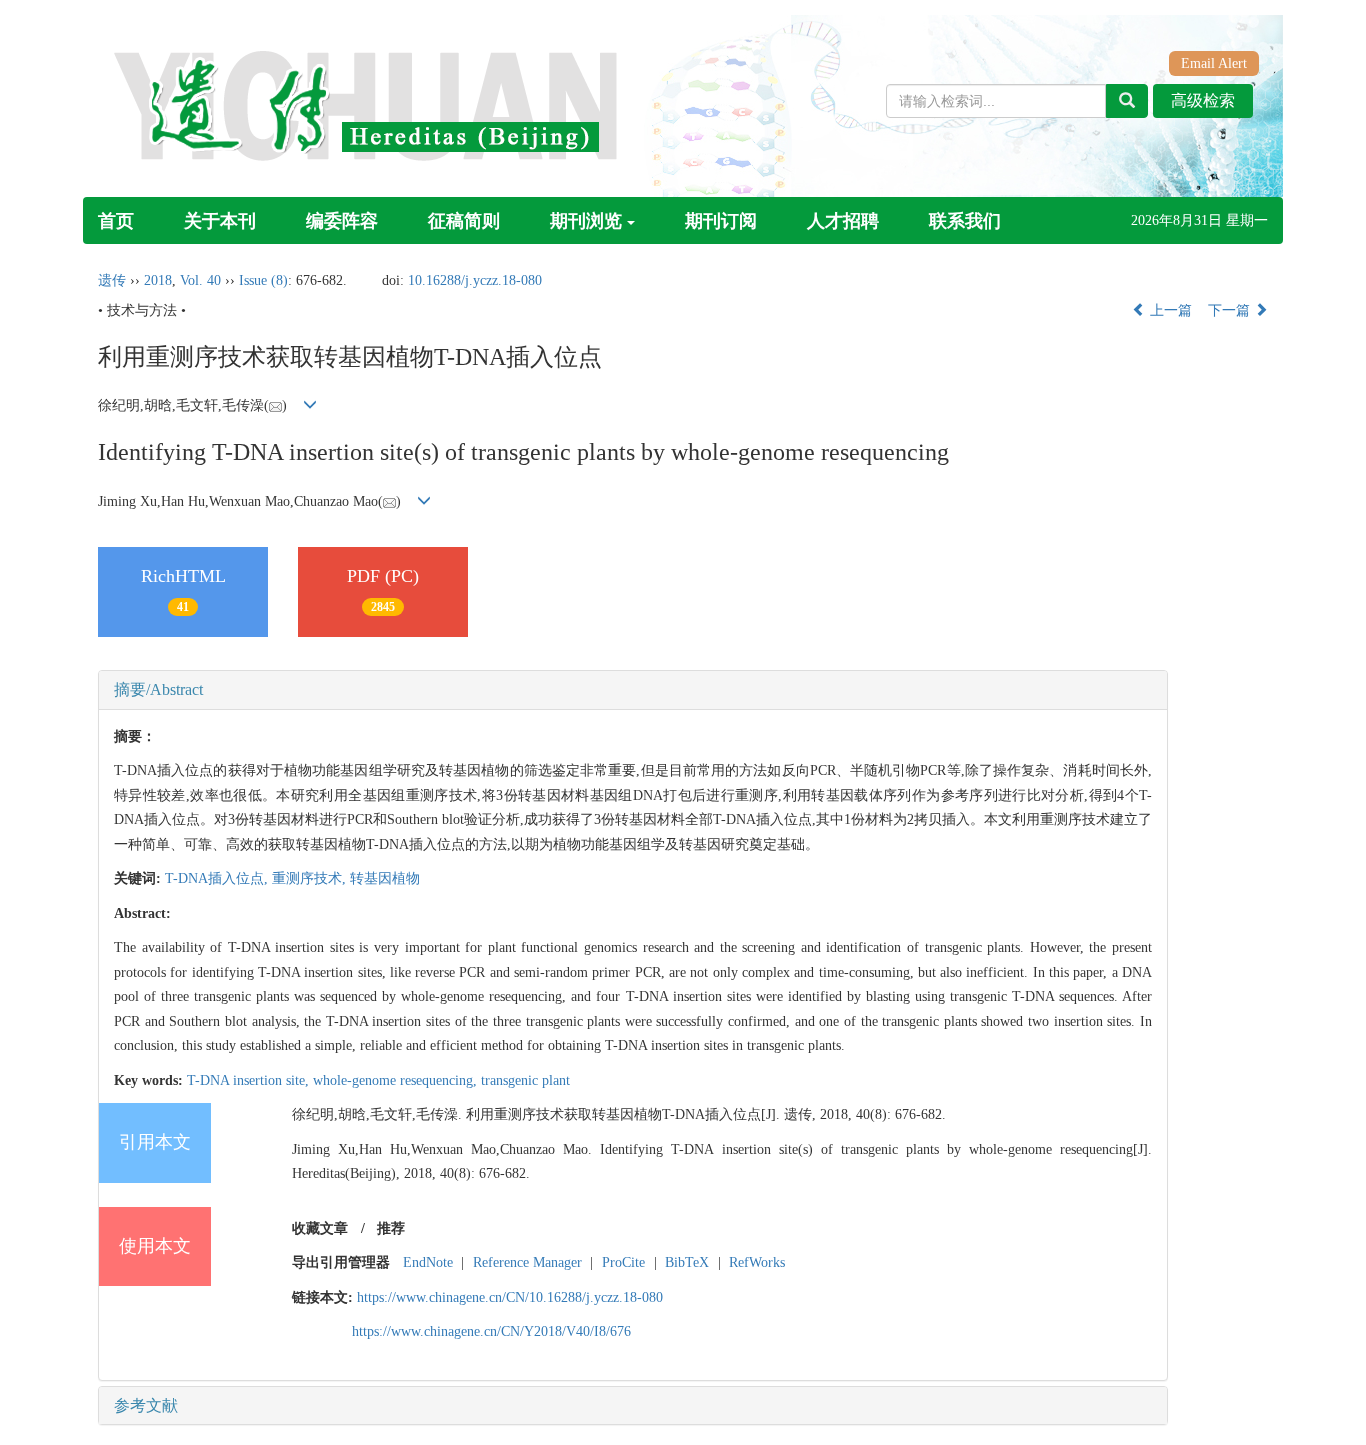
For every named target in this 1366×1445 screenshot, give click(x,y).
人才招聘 (843, 221)
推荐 (391, 1228)
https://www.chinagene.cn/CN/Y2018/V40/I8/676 (491, 1331)
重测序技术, (311, 878)
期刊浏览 (586, 221)
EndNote (428, 1262)
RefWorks (757, 1262)
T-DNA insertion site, (250, 1080)
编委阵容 (342, 221)
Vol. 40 (200, 280)
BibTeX (687, 1262)
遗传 (112, 280)
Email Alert (1214, 63)
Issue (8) (263, 280)
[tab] (633, 690)
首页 (116, 221)
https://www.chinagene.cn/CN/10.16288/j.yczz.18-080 (510, 1297)
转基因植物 (385, 878)
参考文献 (146, 1405)
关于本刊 (220, 221)
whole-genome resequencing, (397, 1080)
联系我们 (965, 221)
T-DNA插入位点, (218, 878)
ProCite (623, 1262)
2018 (158, 280)
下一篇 (1231, 310)
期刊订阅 (721, 221)
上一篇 (1169, 310)
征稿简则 (464, 221)
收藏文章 (320, 1228)
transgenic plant (525, 1080)
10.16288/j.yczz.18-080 (475, 280)
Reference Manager (527, 1262)
